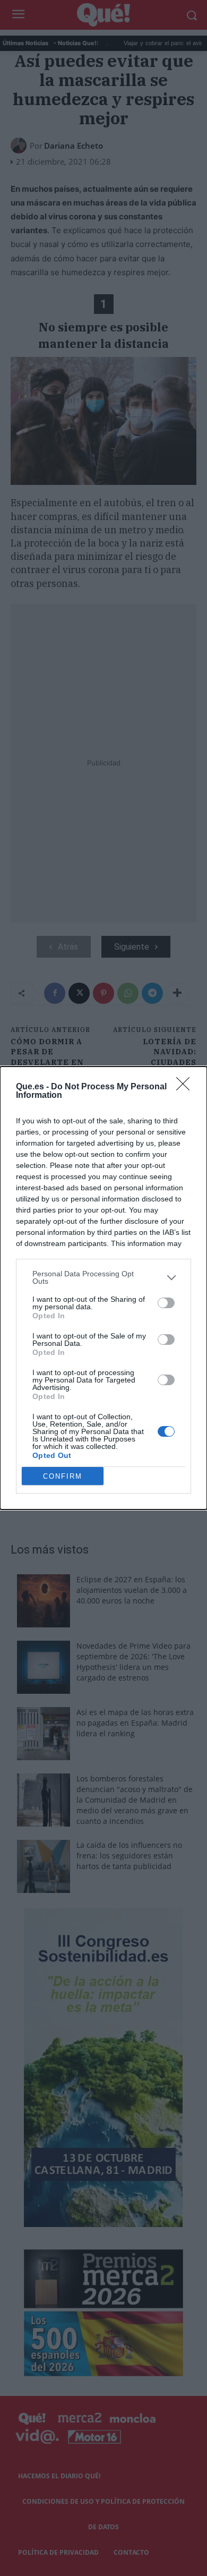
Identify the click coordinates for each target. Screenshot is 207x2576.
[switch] (166, 1303)
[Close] (186, 1087)
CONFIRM (63, 1476)
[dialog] (103, 1288)
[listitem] (103, 1277)
